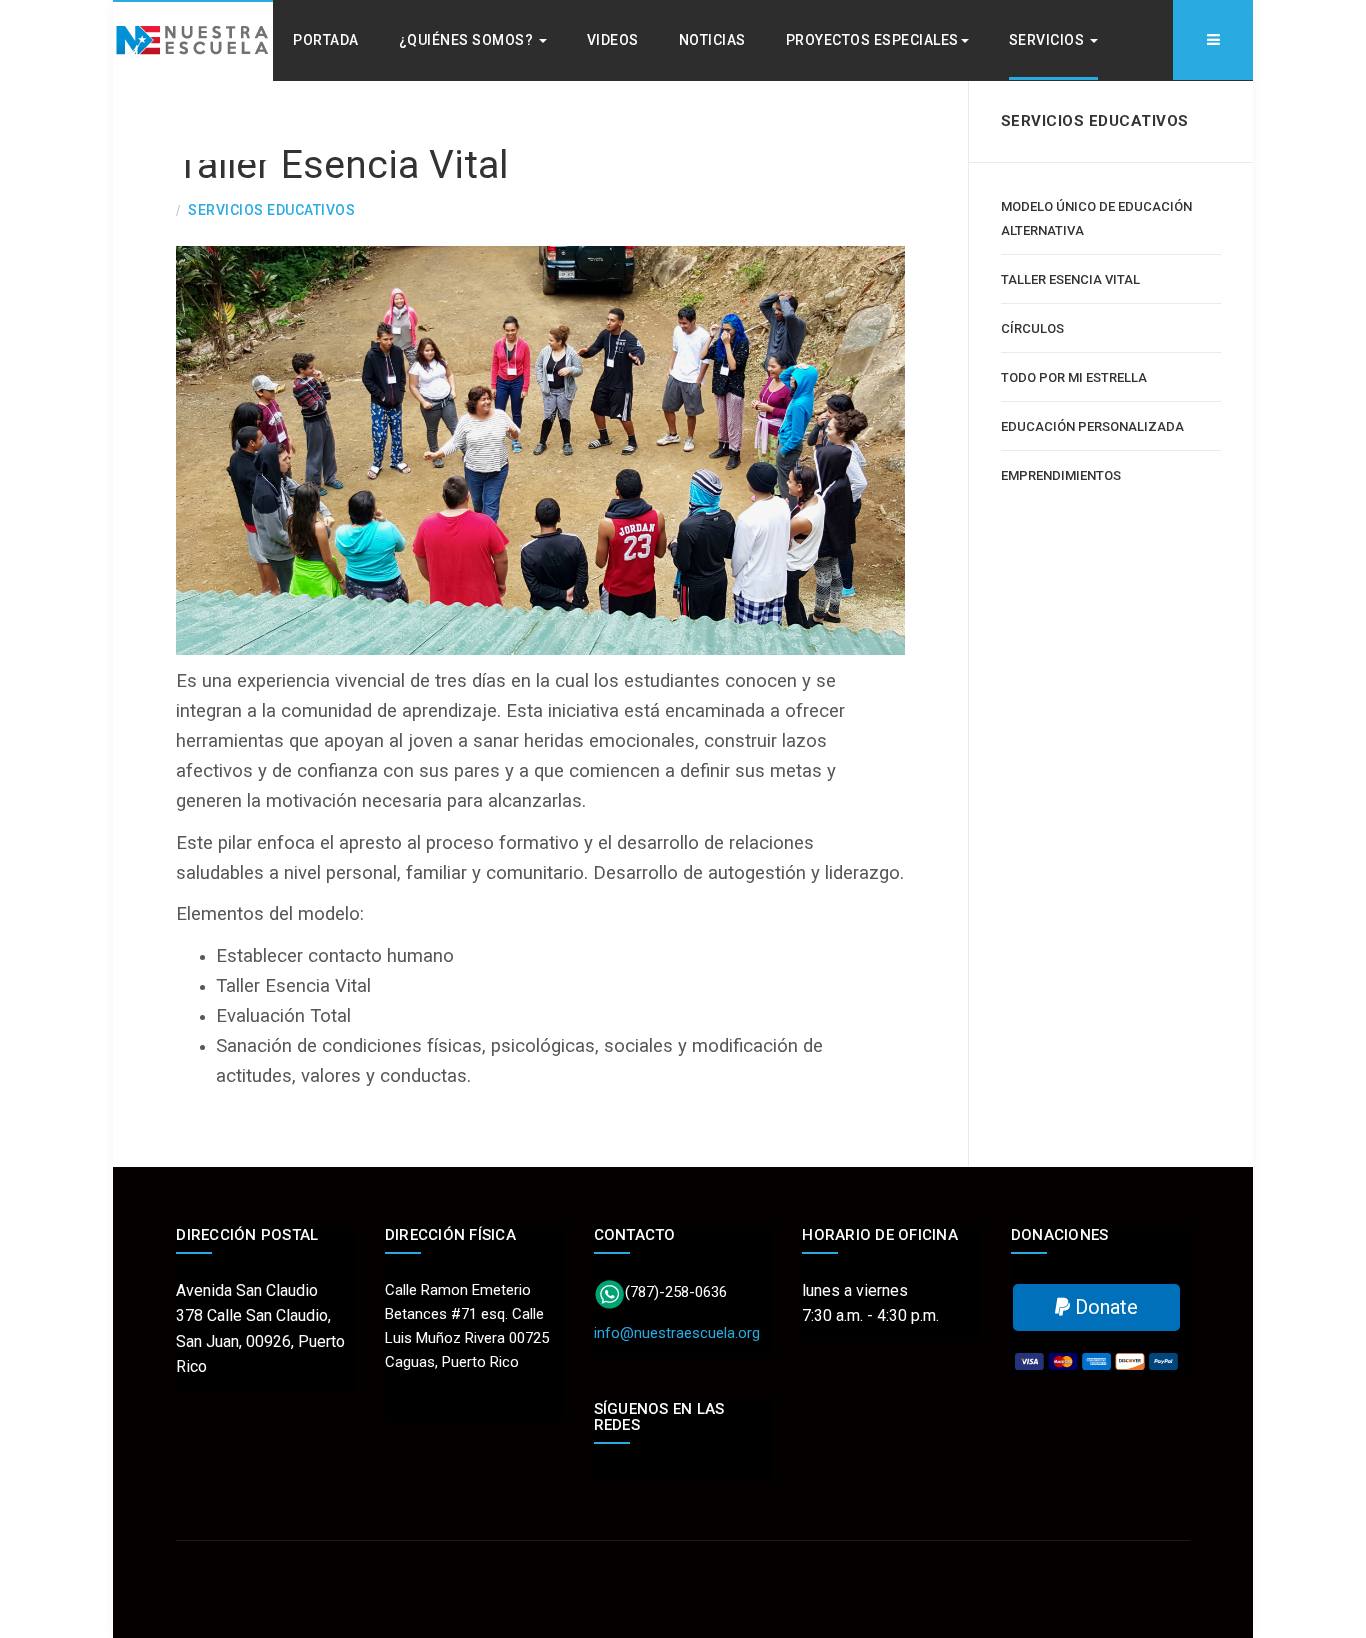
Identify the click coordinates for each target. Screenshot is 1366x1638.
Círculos (1032, 328)
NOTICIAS (712, 40)
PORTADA (326, 40)
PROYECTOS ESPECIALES (872, 40)
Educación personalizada (1092, 426)
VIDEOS (613, 40)
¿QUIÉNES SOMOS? (468, 40)
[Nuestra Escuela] (193, 80)
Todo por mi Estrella (1074, 377)
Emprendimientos (1061, 475)
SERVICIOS (1048, 40)
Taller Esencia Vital (342, 165)
